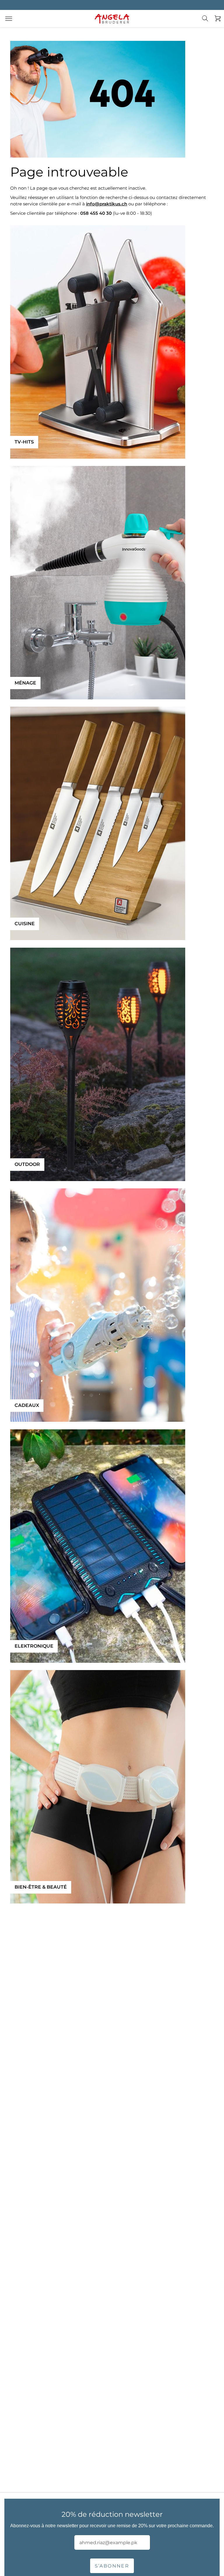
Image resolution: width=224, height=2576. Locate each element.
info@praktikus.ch (107, 204)
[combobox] (209, 23)
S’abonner (112, 2566)
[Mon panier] (216, 19)
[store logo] (112, 19)
